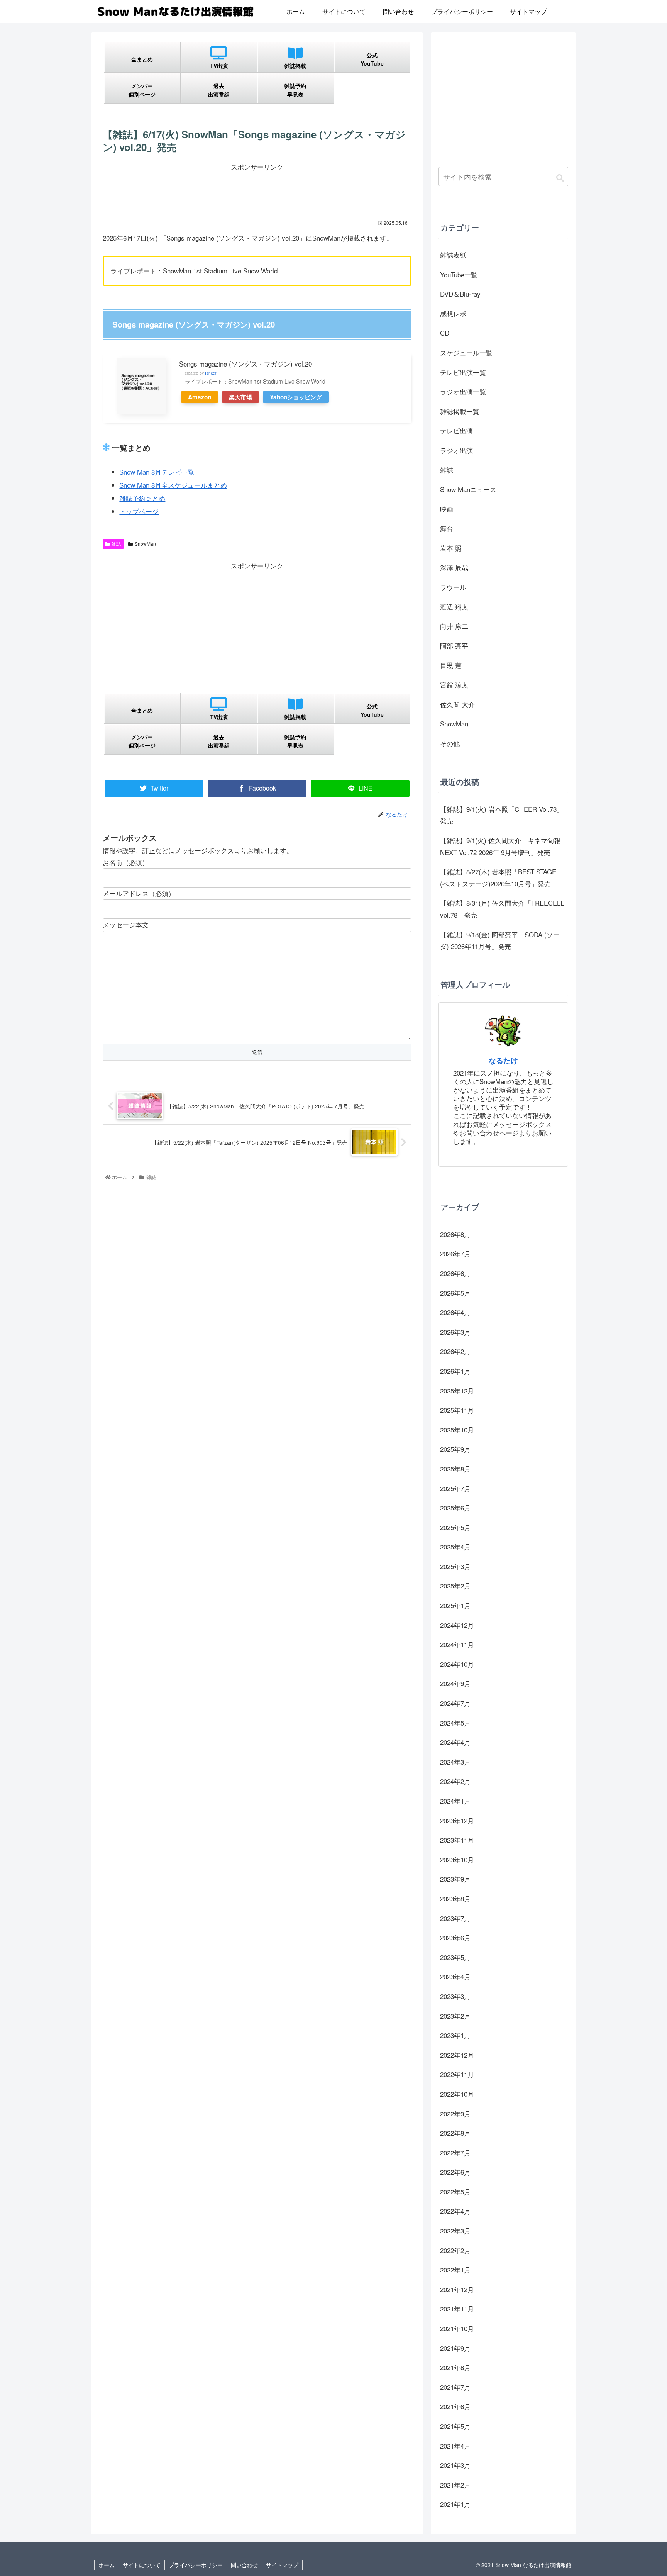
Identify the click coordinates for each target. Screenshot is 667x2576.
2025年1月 (455, 1605)
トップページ (139, 511)
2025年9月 (455, 1449)
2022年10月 (457, 2094)
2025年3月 (455, 1566)
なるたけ (503, 1060)
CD (445, 333)
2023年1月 (455, 2035)
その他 (450, 743)
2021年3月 (455, 2465)
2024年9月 (455, 1683)
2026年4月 (455, 1312)
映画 (447, 509)
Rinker (211, 373)
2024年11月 (457, 1644)
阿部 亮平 (454, 646)
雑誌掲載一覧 (460, 411)
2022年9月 (455, 2114)
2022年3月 (455, 2231)
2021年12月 (457, 2289)
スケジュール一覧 (466, 352)
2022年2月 (455, 2250)
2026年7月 (455, 1253)
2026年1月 (455, 1371)
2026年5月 (455, 1293)
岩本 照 (451, 548)
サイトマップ (282, 2565)
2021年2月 (455, 2485)
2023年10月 (457, 1859)
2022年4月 (455, 2211)
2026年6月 (455, 1273)
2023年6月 (455, 1937)
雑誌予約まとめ (142, 498)
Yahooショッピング (296, 397)
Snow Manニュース (468, 489)
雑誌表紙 (453, 255)
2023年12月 (457, 1820)
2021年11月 (457, 2309)
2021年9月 (455, 2348)
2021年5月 (455, 2426)
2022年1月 (455, 2270)
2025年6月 (455, 1508)
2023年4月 (455, 1976)
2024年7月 (455, 1703)
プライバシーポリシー (196, 2565)
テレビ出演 (456, 430)
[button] (560, 177)
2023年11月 (457, 1840)
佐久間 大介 (457, 704)
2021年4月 (455, 2446)
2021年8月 (455, 2367)
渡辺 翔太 (454, 607)
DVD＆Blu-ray (460, 294)
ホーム (107, 2565)
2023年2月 (455, 2016)
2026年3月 (455, 1332)
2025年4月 (455, 1547)
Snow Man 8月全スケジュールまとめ (173, 485)
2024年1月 (455, 1801)
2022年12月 (457, 2055)
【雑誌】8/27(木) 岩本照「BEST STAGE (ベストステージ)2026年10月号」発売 (498, 877)
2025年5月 (455, 1527)
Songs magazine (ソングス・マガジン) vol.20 (245, 364)
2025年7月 (455, 1488)
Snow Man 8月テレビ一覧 (157, 472)
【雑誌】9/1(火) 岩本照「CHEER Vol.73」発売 (502, 815)
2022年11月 (457, 2074)
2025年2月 (455, 1586)
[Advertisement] (257, 190)
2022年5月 (455, 2192)
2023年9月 (455, 1879)
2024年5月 (455, 1723)
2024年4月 (455, 1742)
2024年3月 (455, 1762)
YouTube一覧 (459, 274)
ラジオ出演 (456, 450)
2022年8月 (455, 2133)
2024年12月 (457, 1625)
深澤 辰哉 (454, 567)
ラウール (453, 587)
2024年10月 (457, 1664)
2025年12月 (457, 1391)
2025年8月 (455, 1469)
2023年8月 (455, 1898)
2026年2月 (455, 1351)
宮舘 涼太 (454, 685)
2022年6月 (455, 2172)
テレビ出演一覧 (463, 372)
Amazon (200, 397)
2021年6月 (455, 2406)
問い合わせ (244, 2565)
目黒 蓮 (451, 665)
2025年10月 (457, 1430)
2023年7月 (455, 1918)
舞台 (447, 528)
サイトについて (142, 2565)
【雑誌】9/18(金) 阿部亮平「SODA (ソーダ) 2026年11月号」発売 (500, 940)
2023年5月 (455, 1957)
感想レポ (453, 313)
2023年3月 (455, 1996)
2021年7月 (455, 2387)
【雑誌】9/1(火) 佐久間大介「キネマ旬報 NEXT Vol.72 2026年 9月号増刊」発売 (500, 846)
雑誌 (116, 544)
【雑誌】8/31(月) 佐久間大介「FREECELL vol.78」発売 (502, 909)
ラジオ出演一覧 (463, 391)
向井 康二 (454, 626)
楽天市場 (240, 397)
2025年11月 (457, 1410)
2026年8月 (455, 1234)
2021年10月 (457, 2328)
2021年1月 (455, 2504)
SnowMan (145, 544)
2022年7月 (455, 2153)
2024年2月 (455, 1781)
